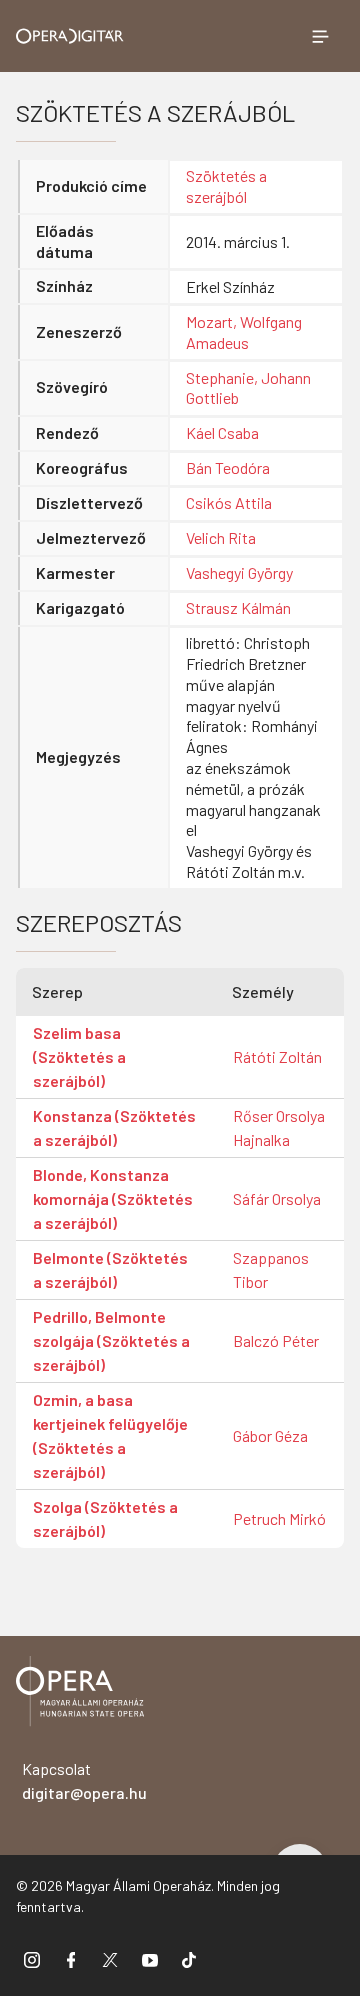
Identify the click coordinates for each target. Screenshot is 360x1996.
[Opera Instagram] (32, 1960)
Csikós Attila (229, 502)
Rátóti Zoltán (277, 1056)
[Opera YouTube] (150, 1960)
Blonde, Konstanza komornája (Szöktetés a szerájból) (113, 1198)
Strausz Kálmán (238, 607)
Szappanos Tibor (271, 1269)
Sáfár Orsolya (277, 1198)
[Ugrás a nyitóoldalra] (70, 36)
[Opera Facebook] (71, 1960)
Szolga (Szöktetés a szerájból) (105, 1518)
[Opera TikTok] (189, 1960)
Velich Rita (221, 537)
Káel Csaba (222, 432)
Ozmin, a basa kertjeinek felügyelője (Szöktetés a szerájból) (110, 1435)
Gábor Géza (270, 1435)
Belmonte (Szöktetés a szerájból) (110, 1269)
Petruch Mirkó (279, 1518)
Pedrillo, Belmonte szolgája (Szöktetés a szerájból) (111, 1340)
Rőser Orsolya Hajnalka (279, 1127)
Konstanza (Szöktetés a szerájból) (114, 1127)
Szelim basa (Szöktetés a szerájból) (79, 1056)
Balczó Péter (276, 1340)
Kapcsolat (84, 1780)
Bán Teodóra (228, 467)
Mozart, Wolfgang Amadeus (244, 332)
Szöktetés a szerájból (226, 186)
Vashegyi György (239, 572)
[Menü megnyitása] (320, 36)
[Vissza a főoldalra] (80, 1694)
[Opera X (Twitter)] (110, 1960)
